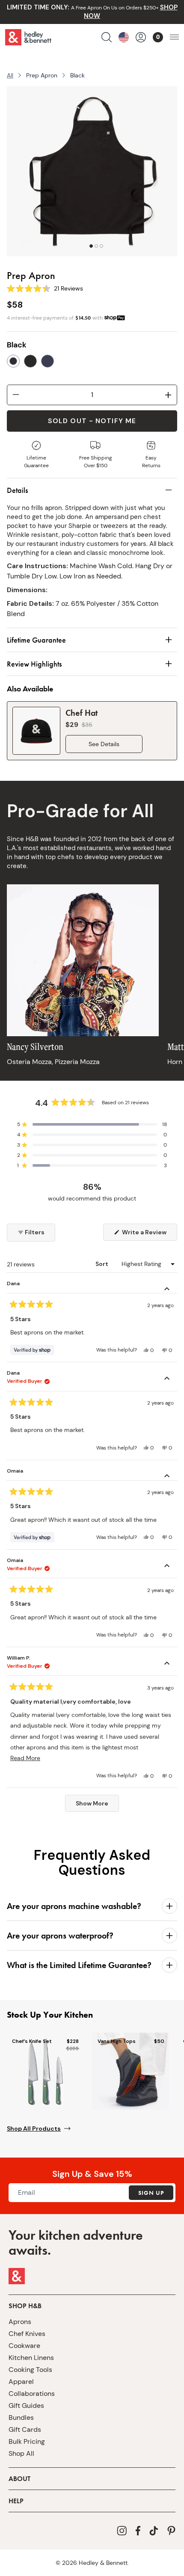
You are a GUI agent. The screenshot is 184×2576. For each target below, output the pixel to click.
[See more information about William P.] (167, 1664)
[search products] (107, 37)
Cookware (24, 2346)
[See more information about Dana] (167, 1290)
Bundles (21, 2417)
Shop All (21, 2453)
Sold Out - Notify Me (92, 421)
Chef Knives (27, 2334)
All (10, 75)
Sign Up (151, 2193)
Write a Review (149, 1234)
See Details (104, 744)
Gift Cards (25, 2429)
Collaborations (32, 2394)
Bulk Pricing (27, 2441)
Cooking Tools (30, 2370)
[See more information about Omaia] (167, 1477)
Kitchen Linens (31, 2358)
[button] (92, 1124)
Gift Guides (26, 2406)
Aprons (20, 2322)
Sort (102, 1264)
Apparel (21, 2382)
